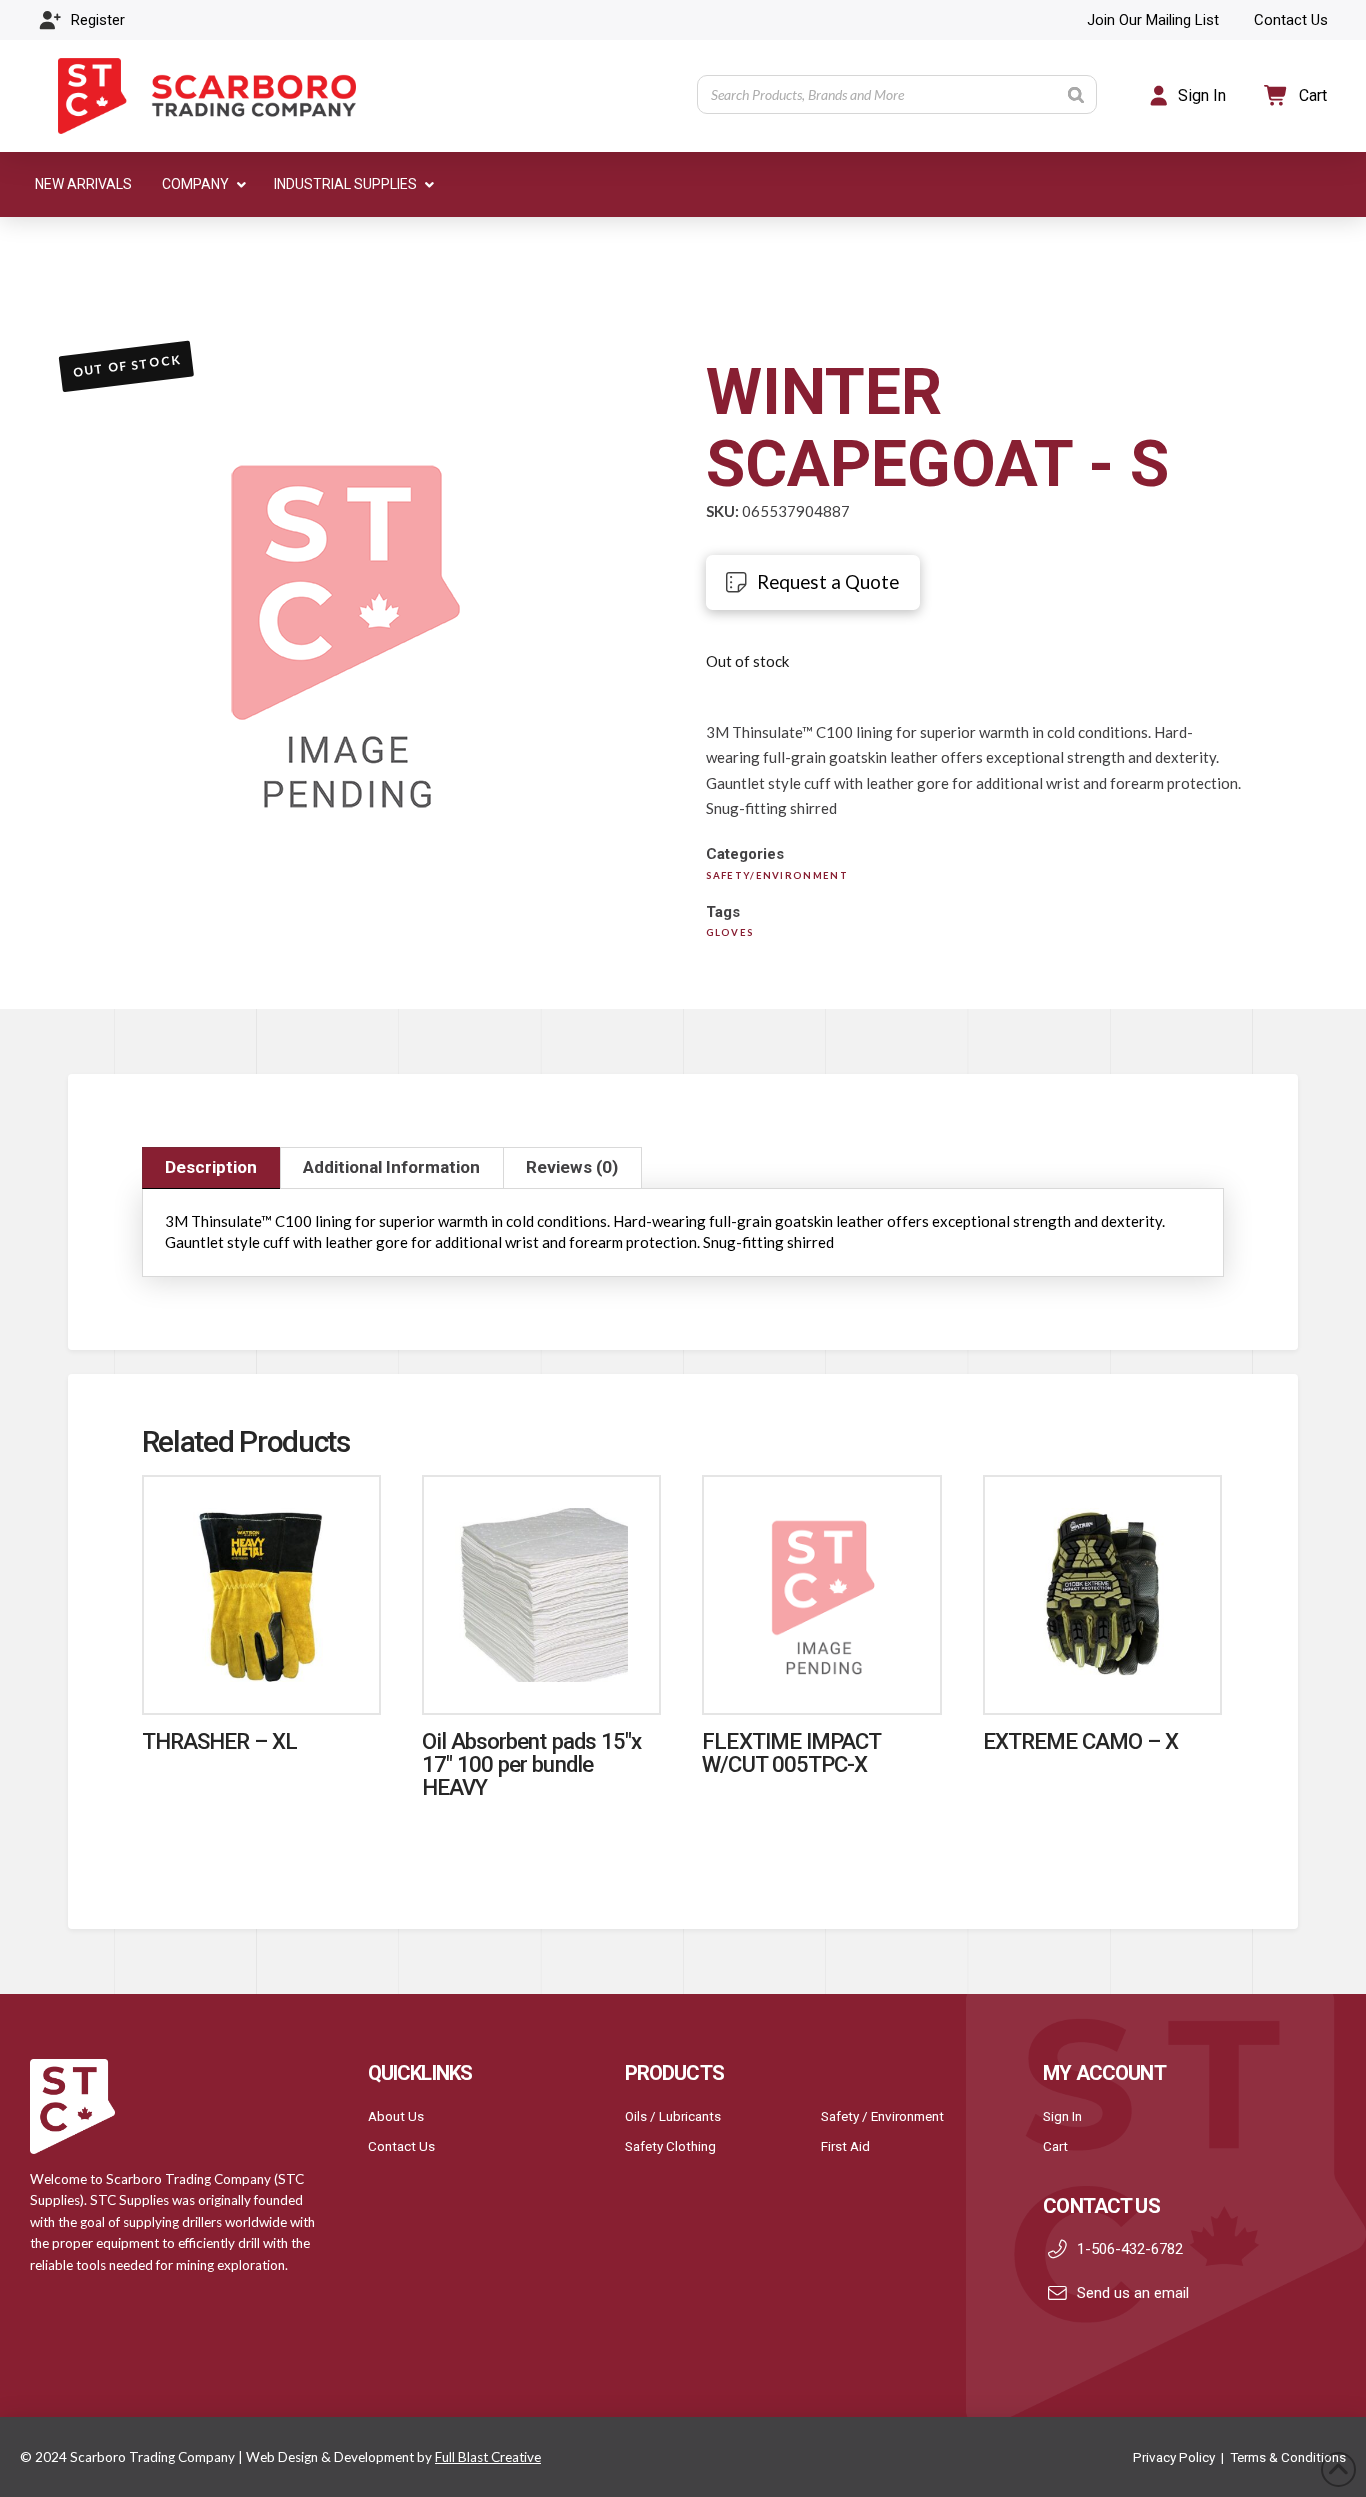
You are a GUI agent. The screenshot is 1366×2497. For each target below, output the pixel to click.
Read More (261, 1677)
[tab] (211, 1168)
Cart (1055, 2146)
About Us (396, 2116)
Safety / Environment (882, 2116)
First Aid (845, 2146)
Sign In (1062, 2116)
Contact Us (401, 2146)
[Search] (1076, 94)
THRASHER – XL (219, 1741)
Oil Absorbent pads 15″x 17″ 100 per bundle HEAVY (531, 1764)
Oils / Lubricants (673, 2116)
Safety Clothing (670, 2146)
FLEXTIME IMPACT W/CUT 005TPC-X (791, 1752)
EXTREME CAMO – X (1081, 1741)
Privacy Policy (1174, 2457)
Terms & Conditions (1288, 2457)
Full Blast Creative (488, 2457)
